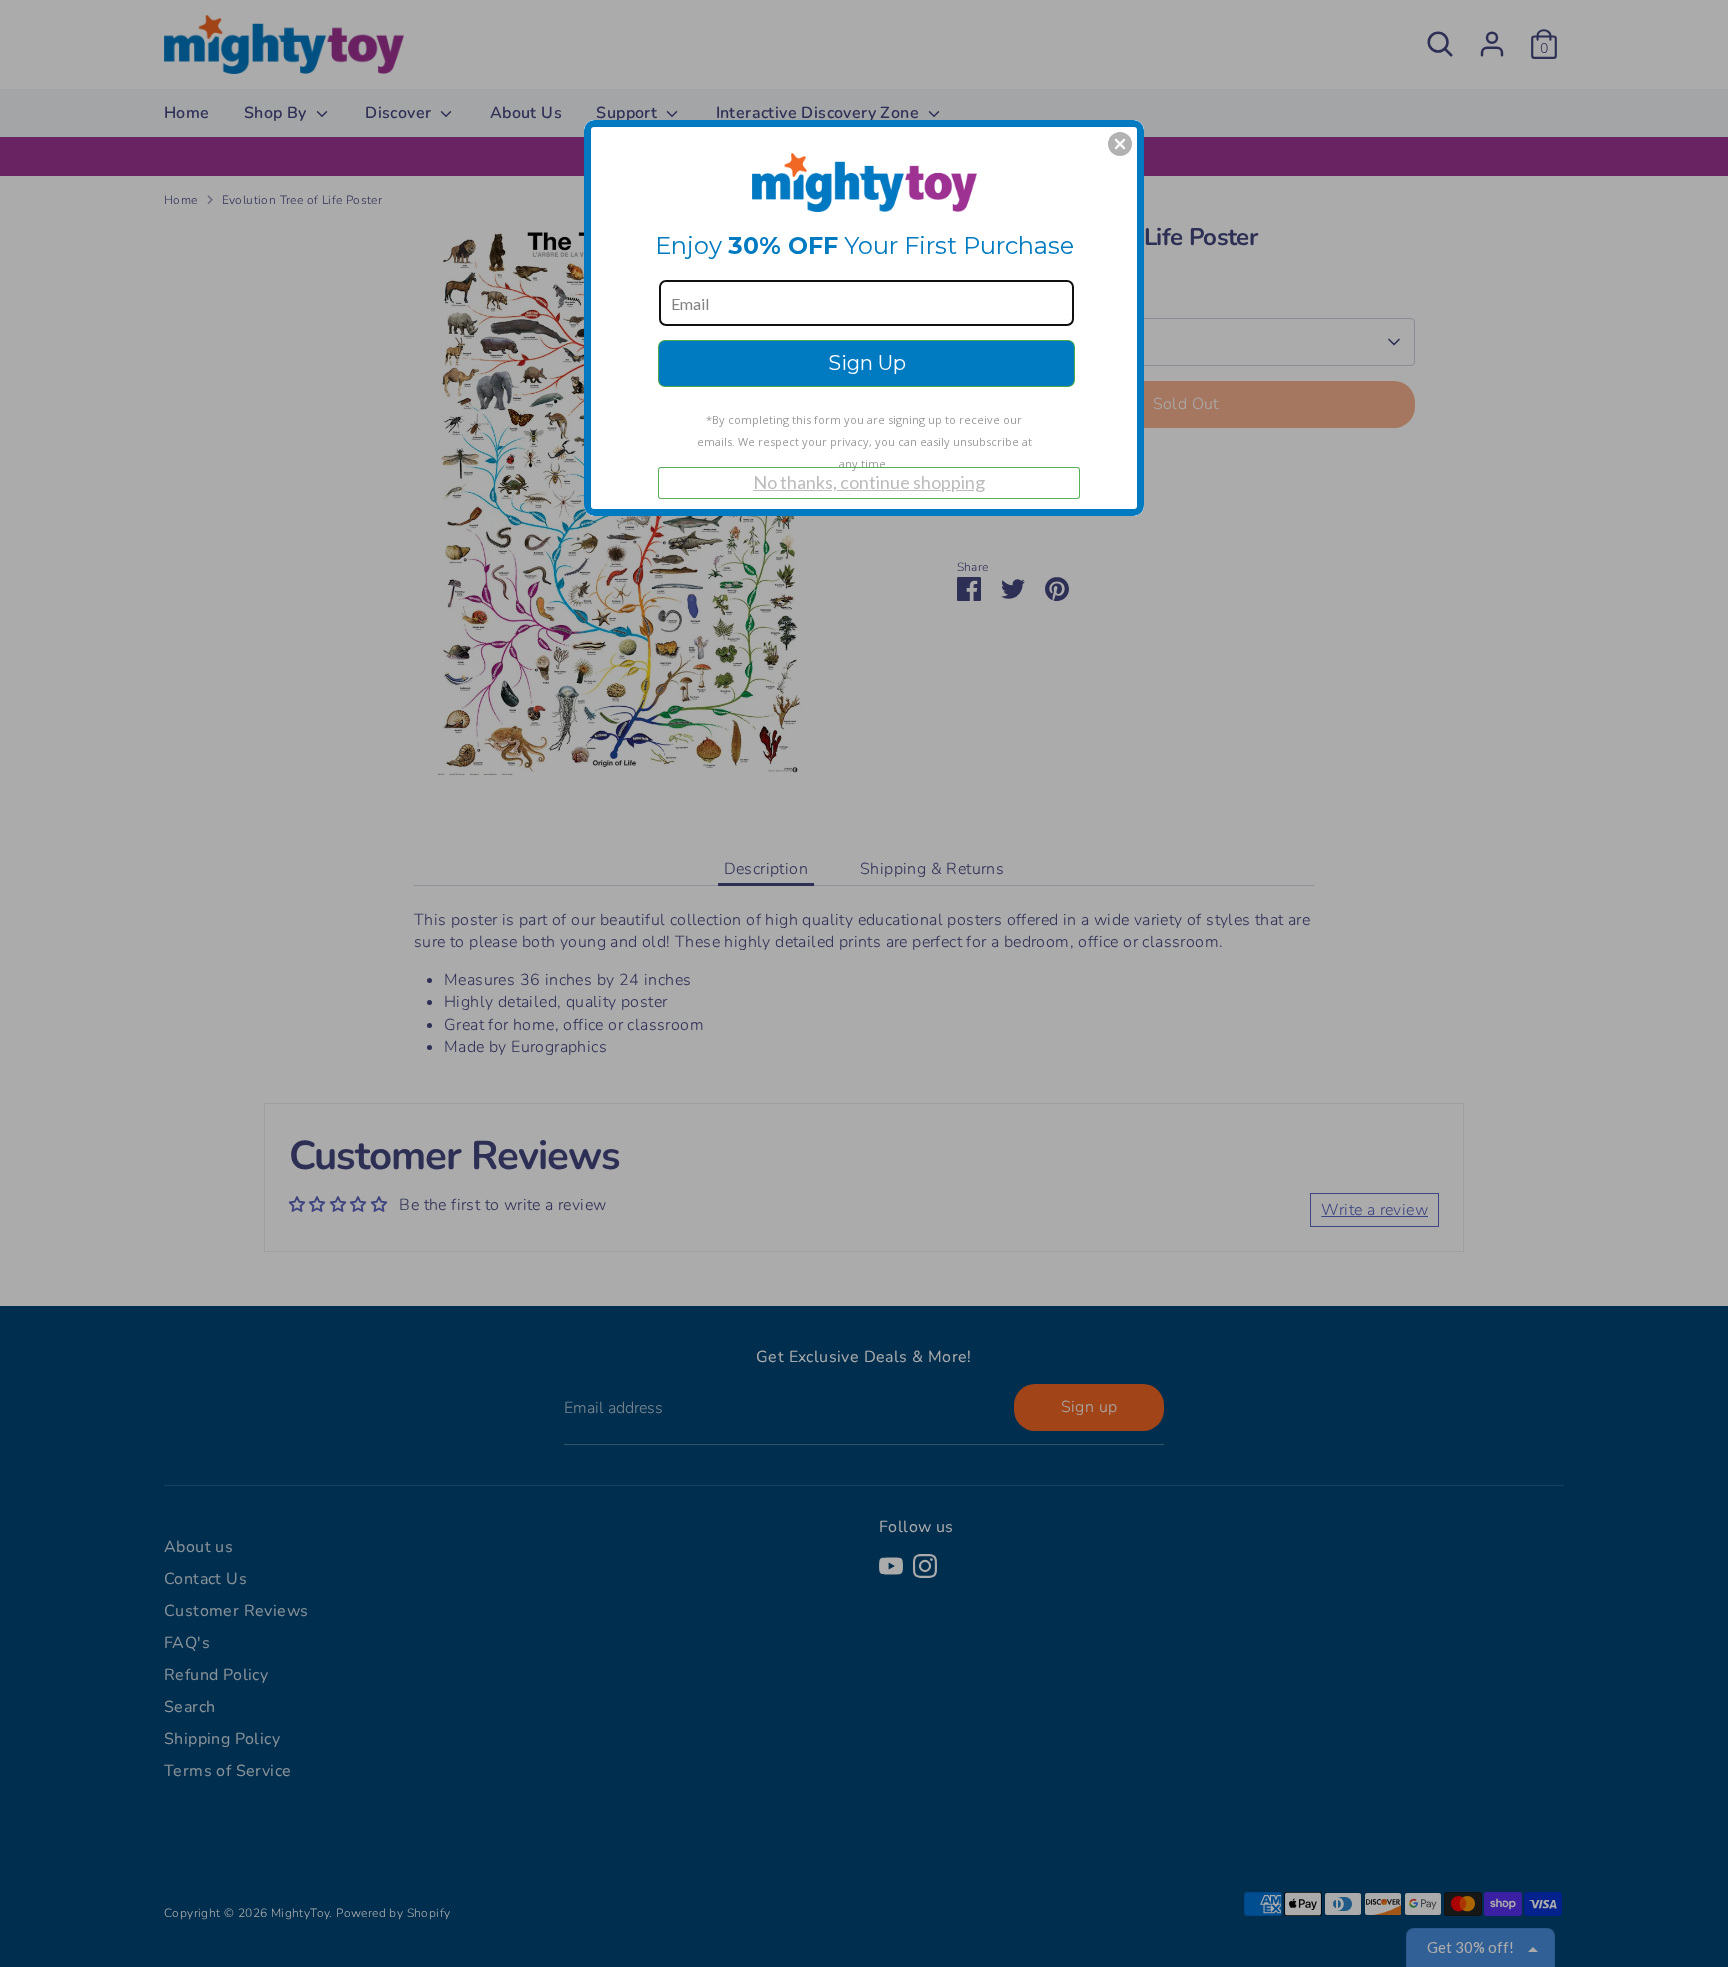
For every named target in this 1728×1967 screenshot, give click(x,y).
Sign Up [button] (867, 363)
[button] (1120, 144)
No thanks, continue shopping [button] (869, 482)
